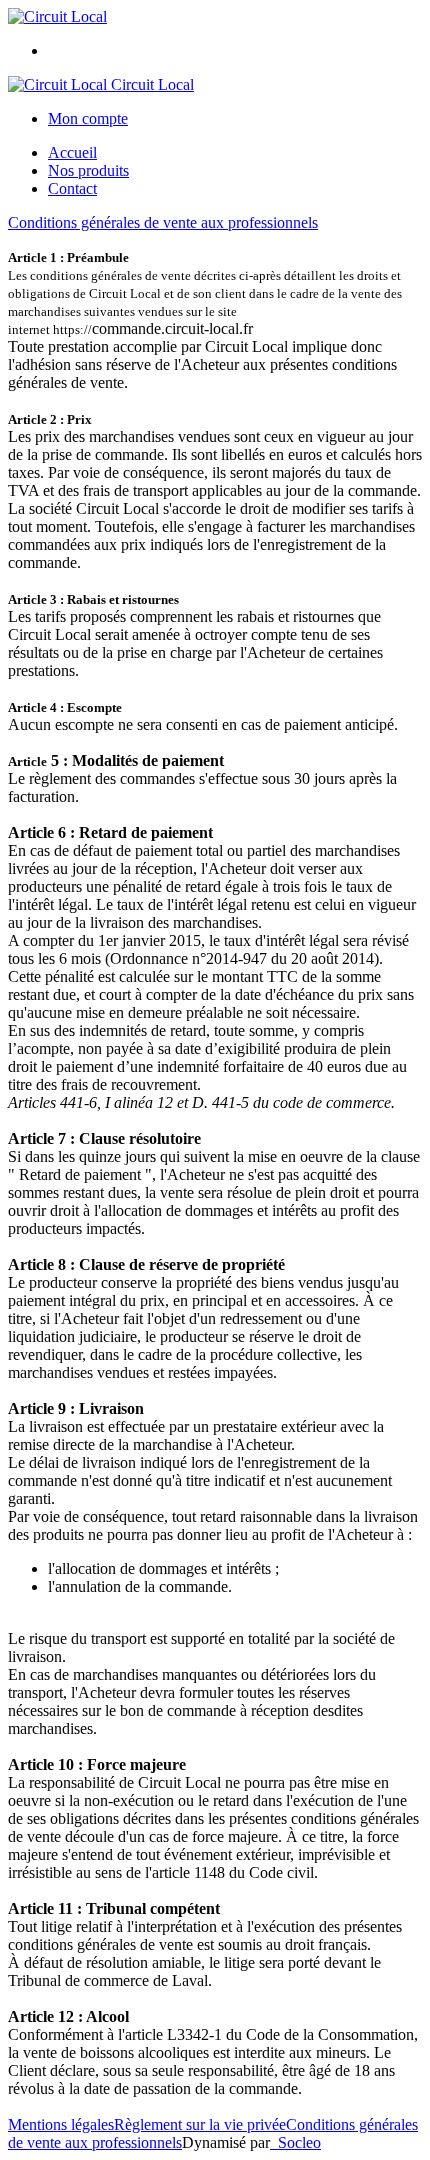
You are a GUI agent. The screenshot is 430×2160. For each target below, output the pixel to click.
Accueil (72, 152)
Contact (72, 188)
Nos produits (88, 170)
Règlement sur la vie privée (200, 2124)
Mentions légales (61, 2124)
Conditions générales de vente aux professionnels (163, 222)
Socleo (299, 2142)
